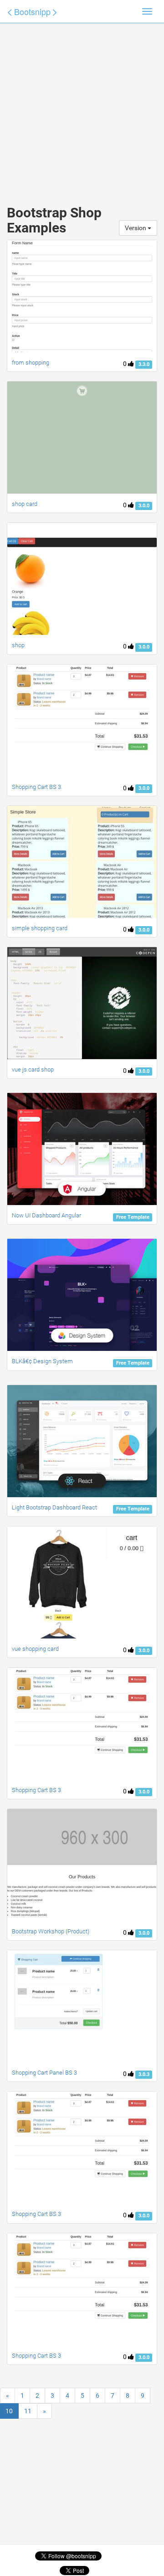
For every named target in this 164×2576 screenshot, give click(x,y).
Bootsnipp (32, 11)
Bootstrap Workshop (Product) (51, 1931)
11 (28, 2411)
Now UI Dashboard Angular (46, 1215)
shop (18, 645)
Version (136, 228)
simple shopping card (40, 928)
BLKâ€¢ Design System (42, 1361)
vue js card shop (33, 1069)
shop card (25, 504)
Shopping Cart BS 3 (36, 787)
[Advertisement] (82, 105)
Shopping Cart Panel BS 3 (44, 2073)
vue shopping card (35, 1649)
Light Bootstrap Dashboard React (54, 1507)
